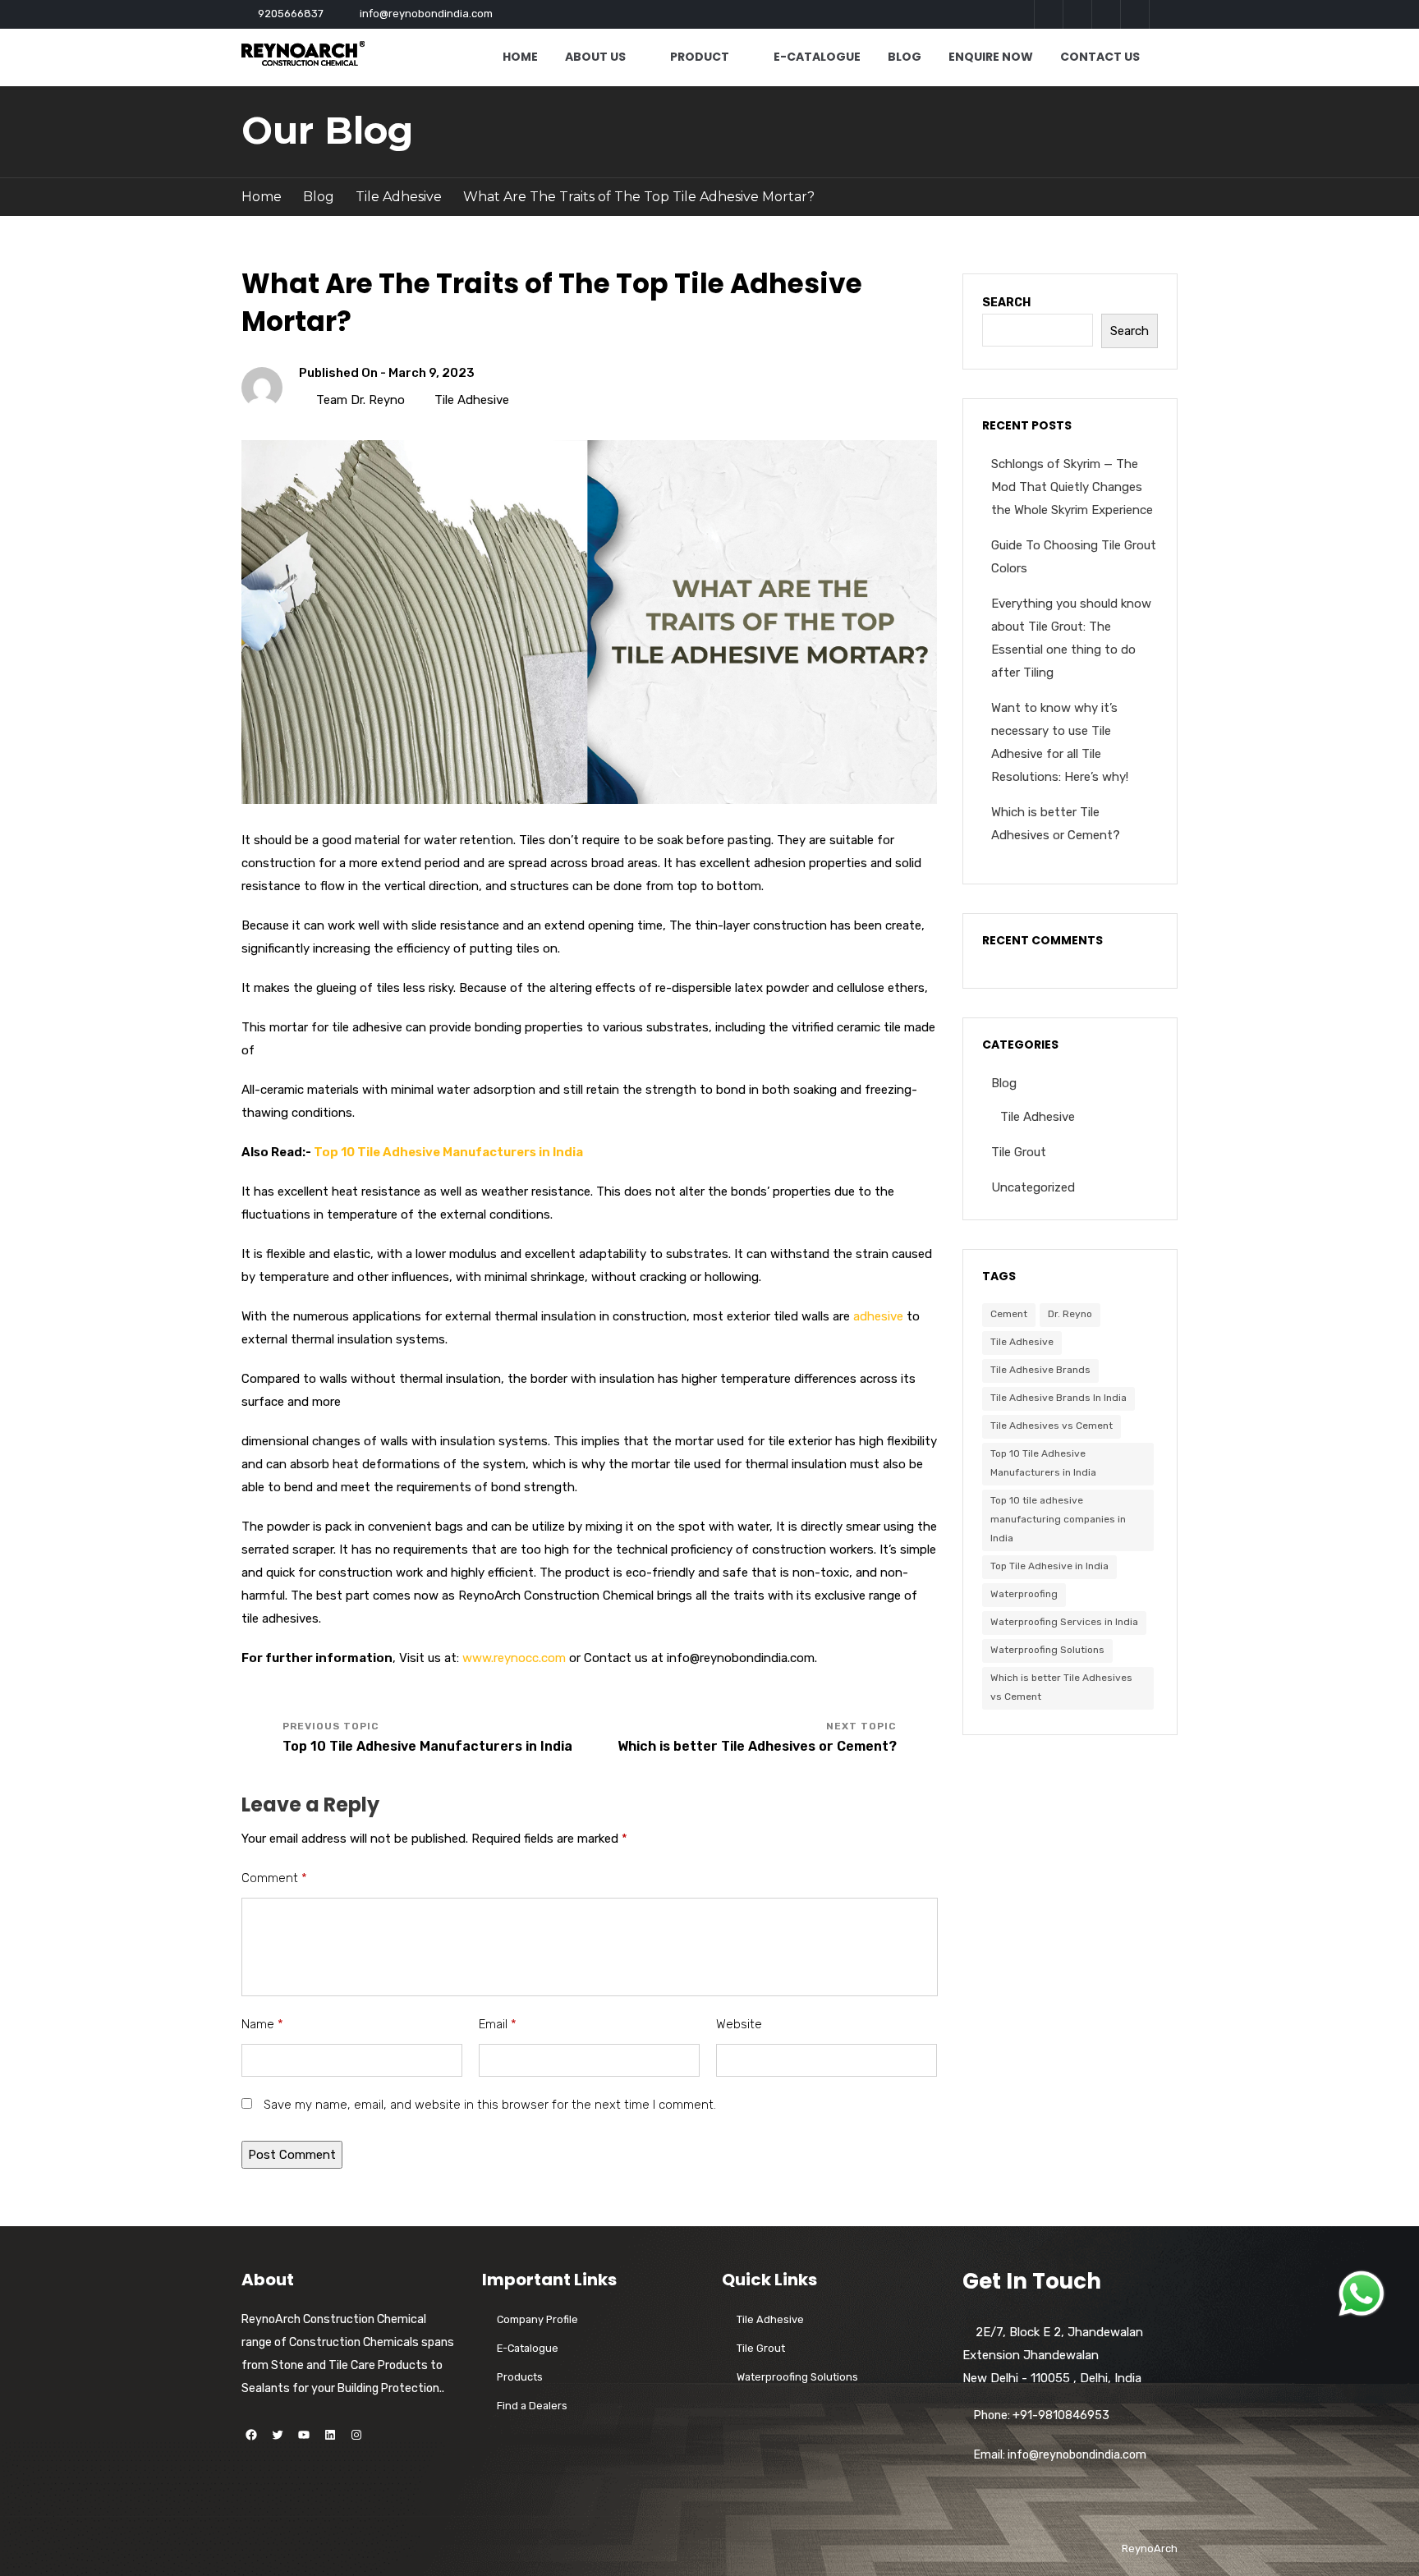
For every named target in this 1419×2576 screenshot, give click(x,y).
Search (1006, 303)
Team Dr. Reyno (360, 400)
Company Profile (537, 2319)
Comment (274, 1878)
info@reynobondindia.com (426, 14)
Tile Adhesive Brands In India (1059, 1398)
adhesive (878, 1316)
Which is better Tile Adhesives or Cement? (757, 1746)
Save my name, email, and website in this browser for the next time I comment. (490, 2105)
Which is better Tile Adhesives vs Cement (1061, 1687)
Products (520, 2377)
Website (739, 2024)
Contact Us (1100, 57)
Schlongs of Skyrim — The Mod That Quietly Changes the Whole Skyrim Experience (1072, 487)
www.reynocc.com (514, 1658)
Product (700, 57)
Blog (905, 57)
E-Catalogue (817, 57)
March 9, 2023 (432, 373)
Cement (1009, 1314)
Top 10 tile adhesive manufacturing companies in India (1058, 1519)
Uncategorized (1033, 1187)
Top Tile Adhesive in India (1049, 1566)
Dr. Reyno (1070, 1314)
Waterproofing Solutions (1047, 1650)
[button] (1362, 2294)
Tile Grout (1019, 1152)
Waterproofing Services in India (1064, 1622)
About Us (595, 57)
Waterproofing (1024, 1594)
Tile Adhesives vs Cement (1052, 1426)
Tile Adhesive (399, 197)
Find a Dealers (532, 2406)
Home (520, 57)
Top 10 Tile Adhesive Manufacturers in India (448, 1152)
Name (262, 2024)
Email (498, 2024)
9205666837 (291, 14)
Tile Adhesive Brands (1040, 1370)
